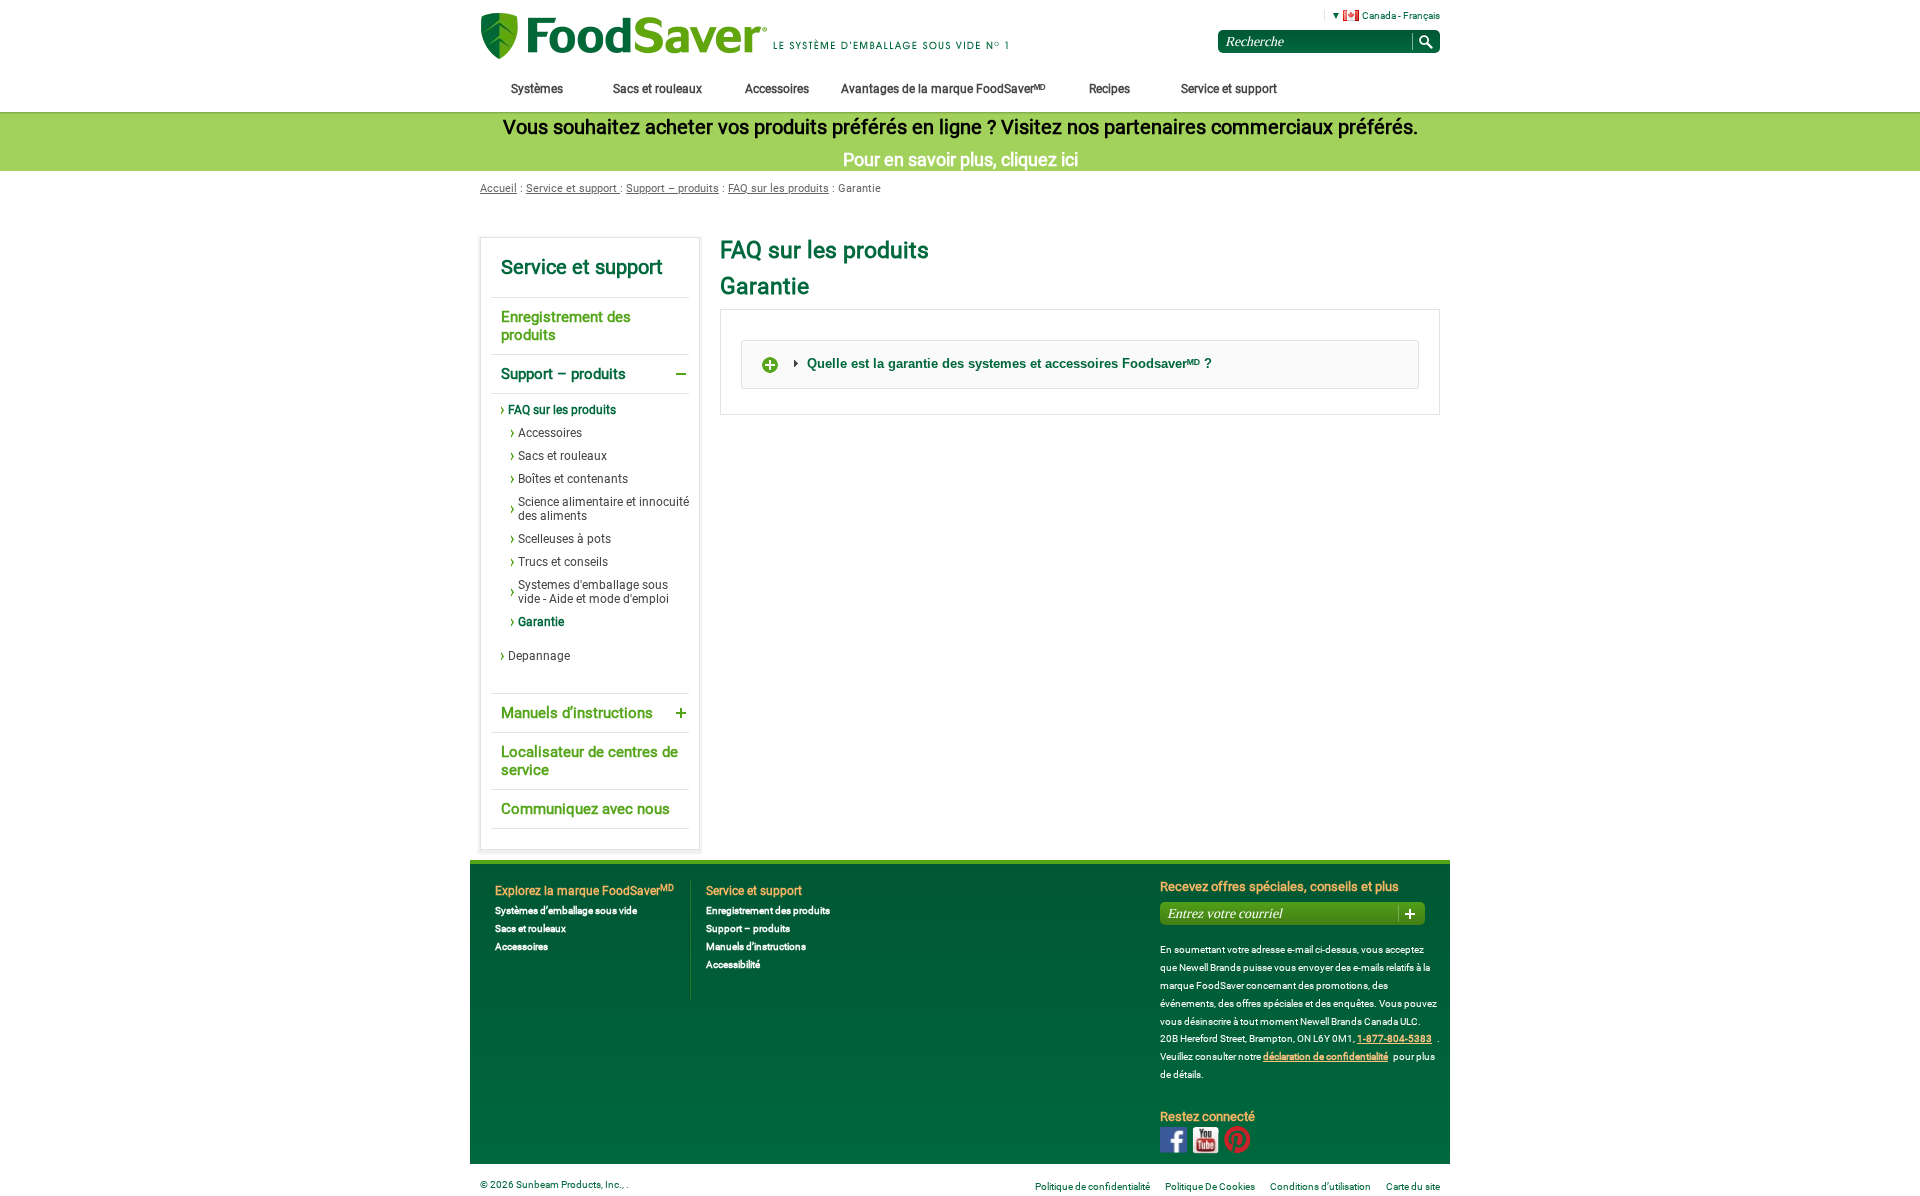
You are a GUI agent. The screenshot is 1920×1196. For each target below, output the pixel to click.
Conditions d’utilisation (1320, 1186)
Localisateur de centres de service (589, 761)
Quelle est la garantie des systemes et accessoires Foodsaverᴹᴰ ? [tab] (1007, 363)
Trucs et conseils (563, 562)
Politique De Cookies (1210, 1186)
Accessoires (550, 433)
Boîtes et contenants (573, 479)
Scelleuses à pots (564, 539)
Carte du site (1413, 1186)
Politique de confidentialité (1092, 1186)
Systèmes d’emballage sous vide (566, 910)
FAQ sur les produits (778, 188)
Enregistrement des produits (566, 326)
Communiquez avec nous (585, 809)
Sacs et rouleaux (562, 456)
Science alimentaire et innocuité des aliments (603, 509)
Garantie (541, 622)
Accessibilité (733, 964)
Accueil (498, 188)
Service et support (573, 188)
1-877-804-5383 (1394, 1038)
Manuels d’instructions (577, 713)
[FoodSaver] (624, 37)
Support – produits (672, 188)
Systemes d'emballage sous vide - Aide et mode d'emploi (593, 592)
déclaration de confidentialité (1325, 1056)
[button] (1378, 14)
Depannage (539, 656)
